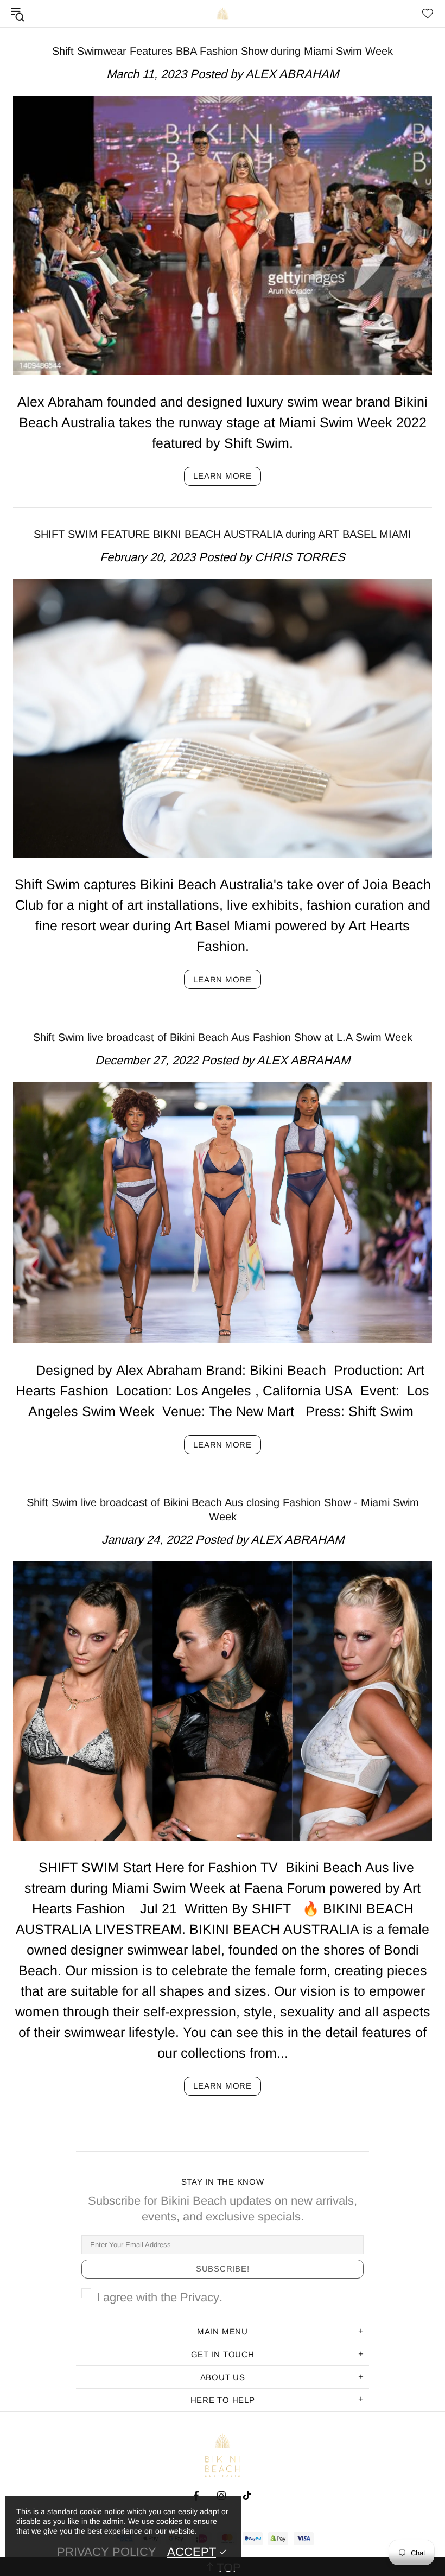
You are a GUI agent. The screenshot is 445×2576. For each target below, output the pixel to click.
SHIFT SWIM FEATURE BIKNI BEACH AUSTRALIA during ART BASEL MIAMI (223, 534)
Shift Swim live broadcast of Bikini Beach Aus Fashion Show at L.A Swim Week (223, 1037)
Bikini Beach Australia (223, 14)
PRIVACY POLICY (107, 2552)
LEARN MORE (223, 476)
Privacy (200, 2297)
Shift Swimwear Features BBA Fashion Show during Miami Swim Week (223, 51)
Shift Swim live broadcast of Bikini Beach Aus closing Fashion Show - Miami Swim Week (223, 1509)
